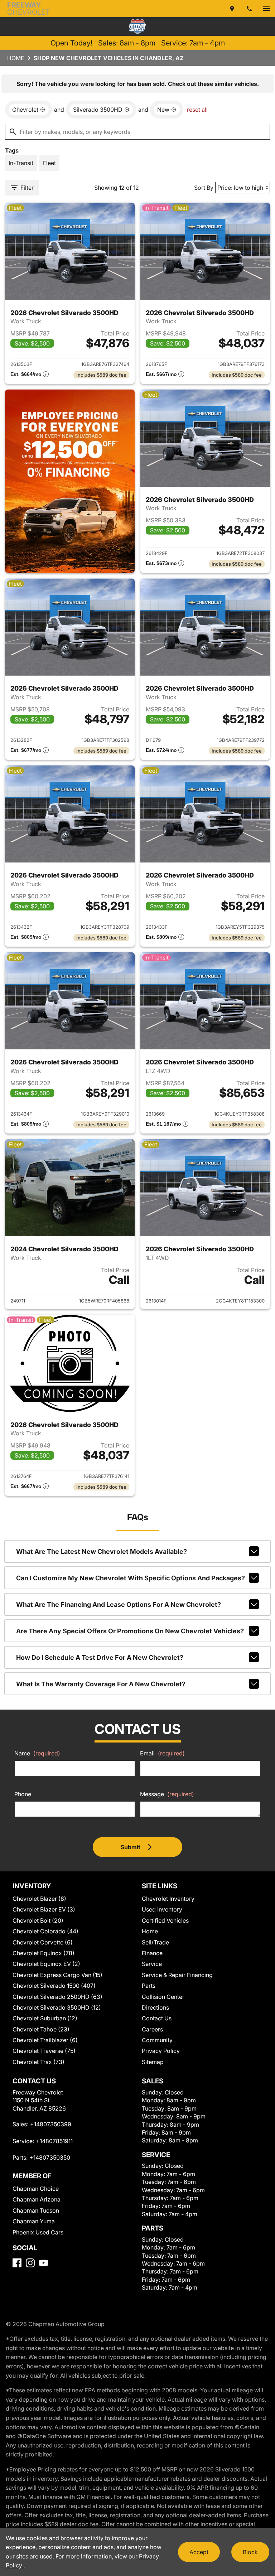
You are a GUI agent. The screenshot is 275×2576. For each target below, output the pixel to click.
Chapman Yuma (34, 2221)
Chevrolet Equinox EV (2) (46, 1964)
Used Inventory (162, 1909)
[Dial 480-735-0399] (249, 9)
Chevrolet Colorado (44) (45, 1931)
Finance (152, 1953)
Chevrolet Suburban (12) (45, 2018)
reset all (197, 110)
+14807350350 (50, 2157)
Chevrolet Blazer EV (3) (44, 1909)
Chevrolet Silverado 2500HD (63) (57, 1997)
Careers (152, 2029)
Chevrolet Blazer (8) (39, 1899)
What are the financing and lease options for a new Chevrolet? (119, 1604)
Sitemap (153, 2062)
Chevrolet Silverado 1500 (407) (54, 1986)
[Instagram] (30, 2263)
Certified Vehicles (165, 1920)
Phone (23, 1794)
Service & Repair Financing (177, 1975)
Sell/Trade (155, 1942)
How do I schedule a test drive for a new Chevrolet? (100, 1657)
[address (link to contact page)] (232, 9)
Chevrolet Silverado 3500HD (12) (57, 2007)
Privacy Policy (161, 2051)
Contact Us (157, 2018)
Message (167, 1794)
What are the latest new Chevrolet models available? (102, 1552)
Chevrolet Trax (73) (38, 2062)
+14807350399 (51, 2124)
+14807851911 (54, 2141)
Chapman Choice (36, 2189)
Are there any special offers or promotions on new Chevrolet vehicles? (130, 1631)
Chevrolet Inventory (168, 1899)
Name (37, 1753)
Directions (155, 2007)
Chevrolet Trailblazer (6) (45, 2040)
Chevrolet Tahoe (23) (41, 2029)
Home (16, 58)
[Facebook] (17, 2263)
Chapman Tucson (36, 2210)
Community (157, 2040)
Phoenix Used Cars (38, 2232)
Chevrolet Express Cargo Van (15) (57, 1975)
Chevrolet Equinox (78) (44, 1953)
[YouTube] (44, 2263)
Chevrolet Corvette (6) (43, 1942)
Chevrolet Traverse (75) (44, 2051)
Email (162, 1753)
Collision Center (163, 1997)
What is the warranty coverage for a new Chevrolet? (101, 1684)
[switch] (266, 9)
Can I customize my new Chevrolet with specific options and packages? (131, 1578)
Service (152, 1964)
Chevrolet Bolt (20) (38, 1920)
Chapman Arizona (37, 2199)
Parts (149, 1986)
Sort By (204, 188)
